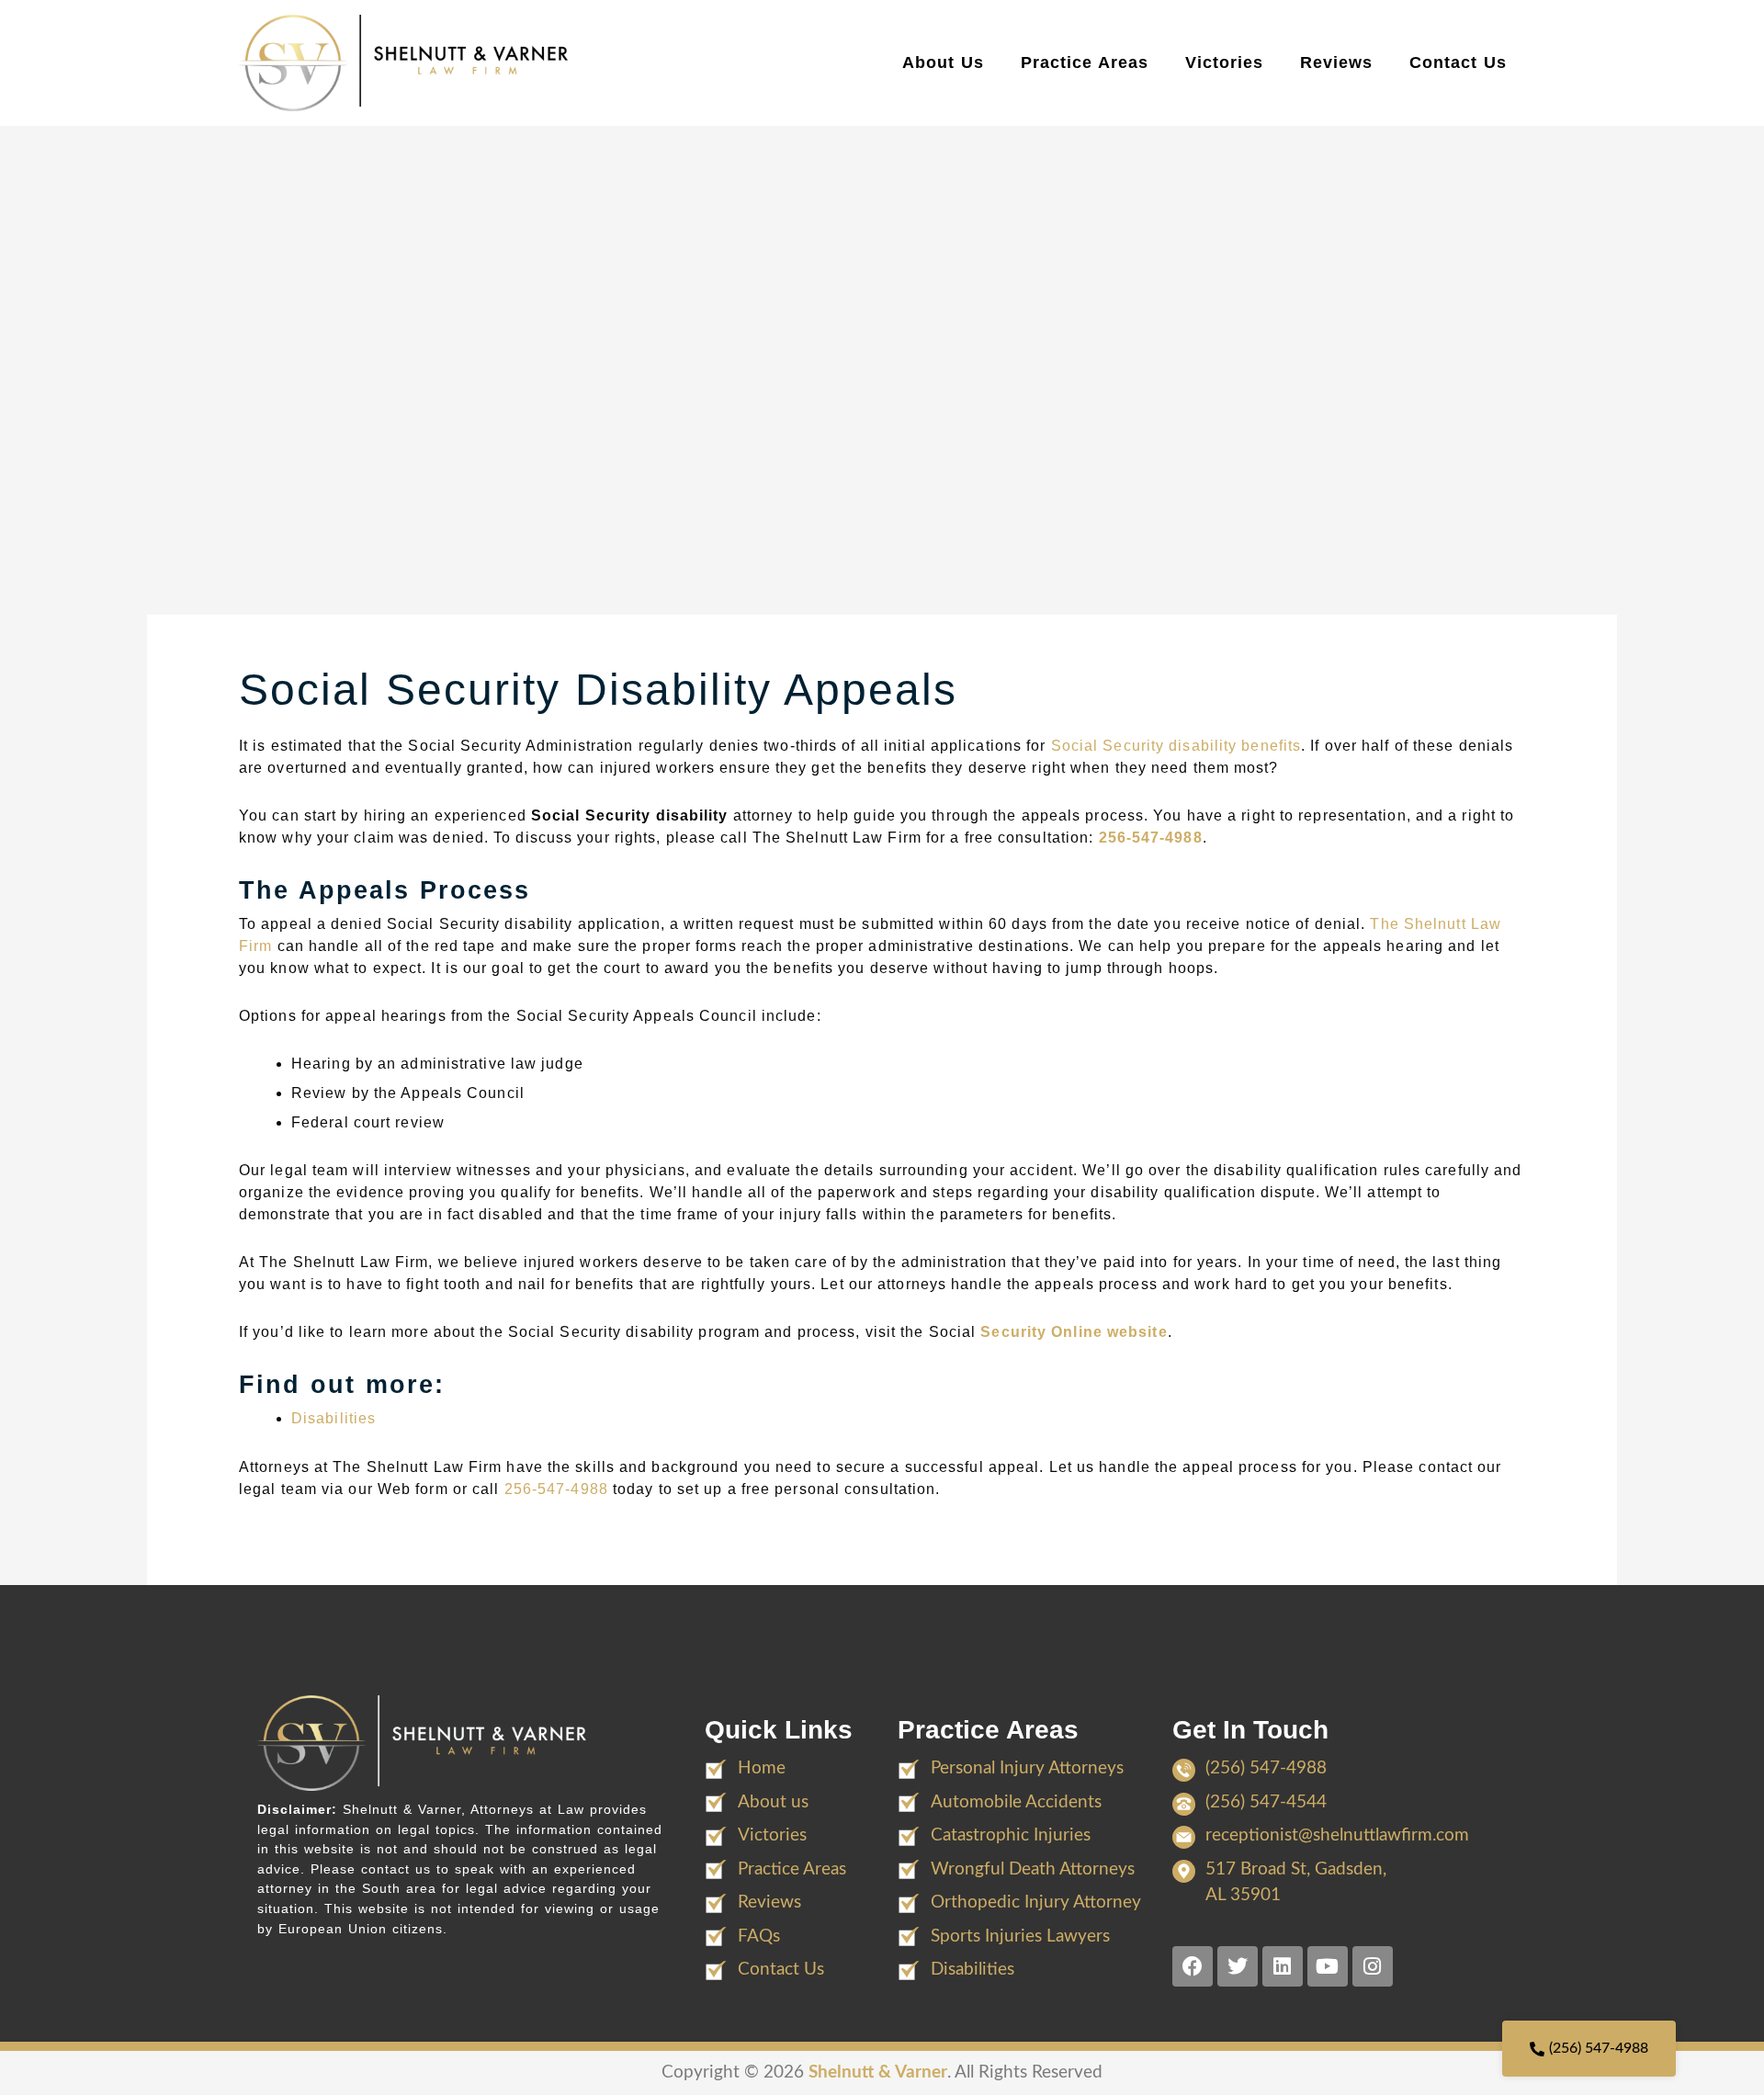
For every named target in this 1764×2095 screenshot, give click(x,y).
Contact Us (1458, 62)
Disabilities (334, 1418)
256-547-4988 (1151, 838)
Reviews (1336, 62)
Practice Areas (1085, 62)
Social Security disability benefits (1176, 746)
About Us (943, 62)
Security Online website (1074, 1332)
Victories (1224, 62)
